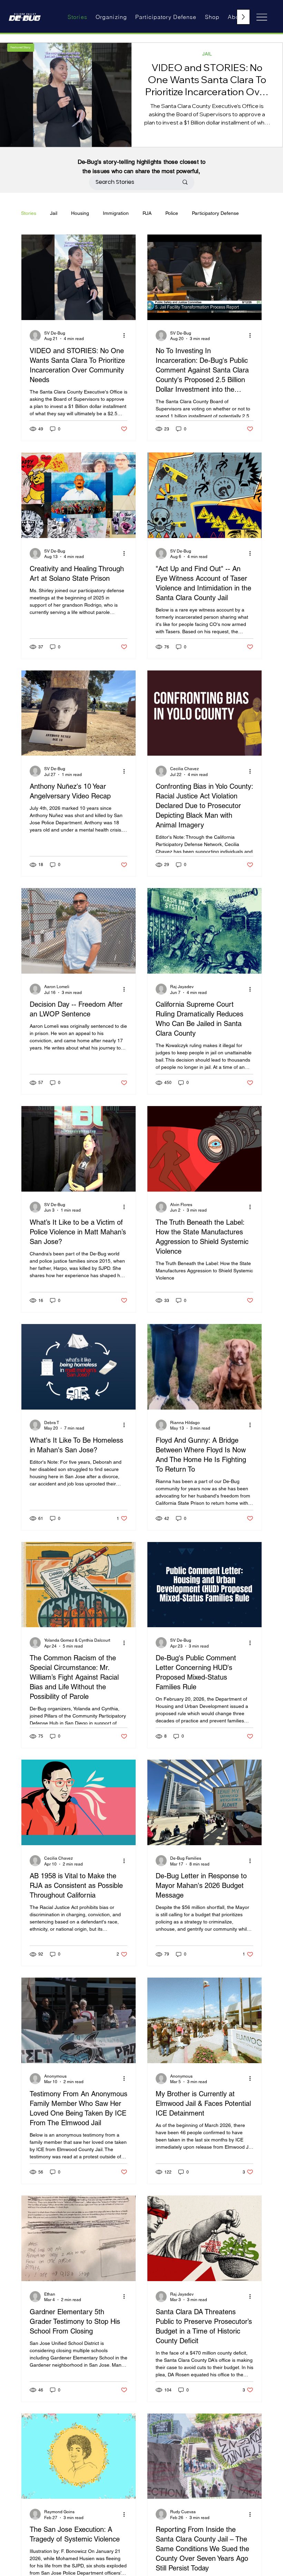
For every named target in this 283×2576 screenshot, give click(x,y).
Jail (54, 213)
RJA (147, 213)
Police (172, 213)
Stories (29, 213)
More (198, 213)
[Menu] (262, 17)
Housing (80, 213)
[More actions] (126, 336)
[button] (21, 48)
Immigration (116, 213)
